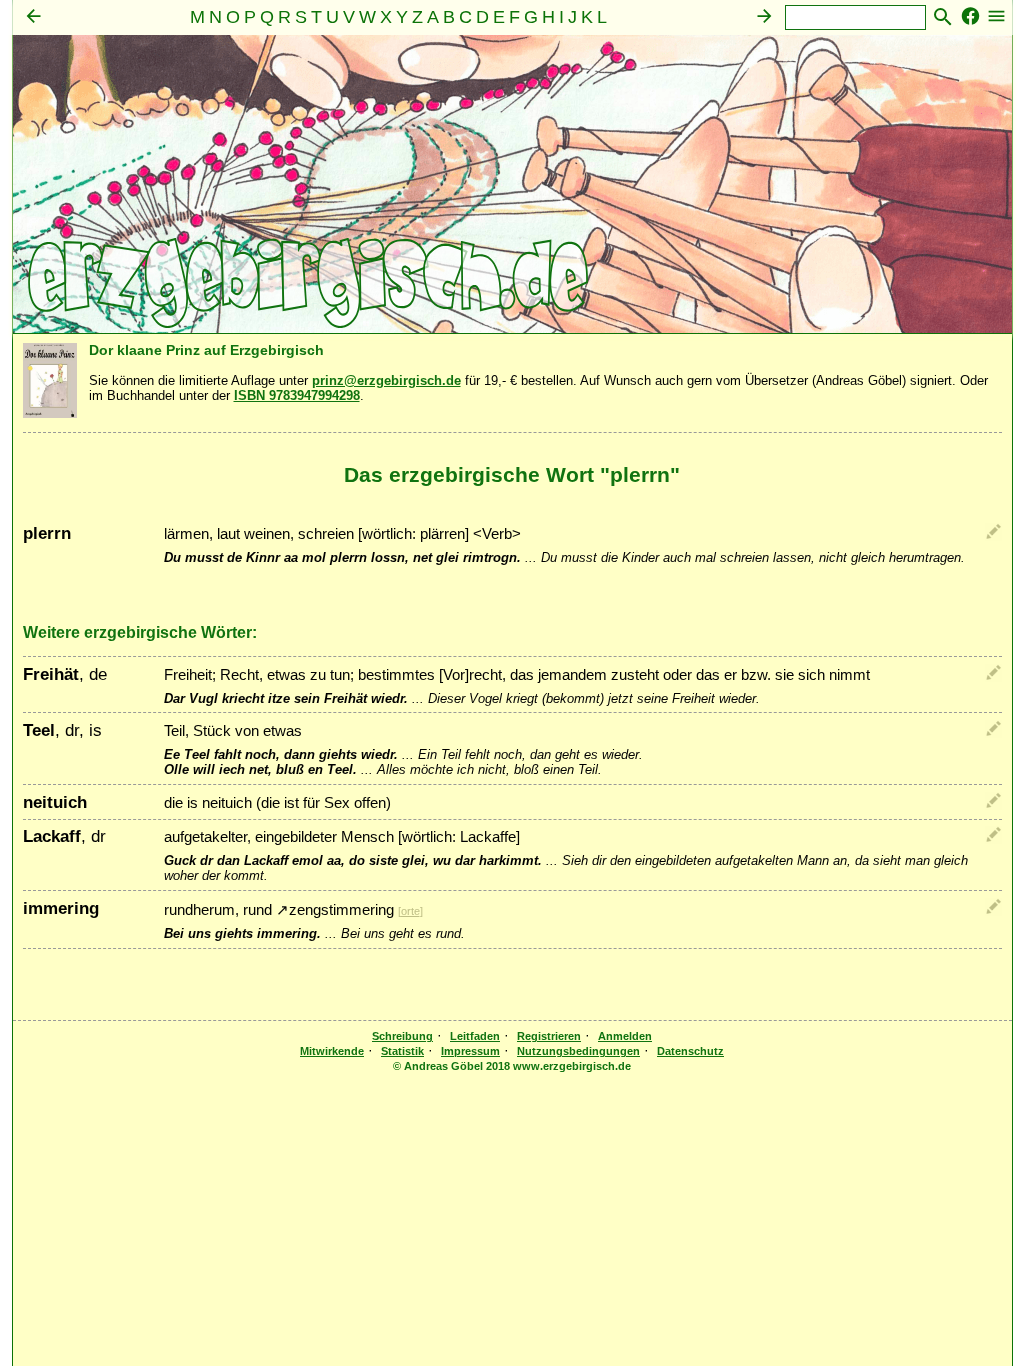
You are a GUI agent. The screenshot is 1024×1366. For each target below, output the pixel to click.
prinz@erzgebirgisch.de (386, 380)
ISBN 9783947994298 (297, 395)
